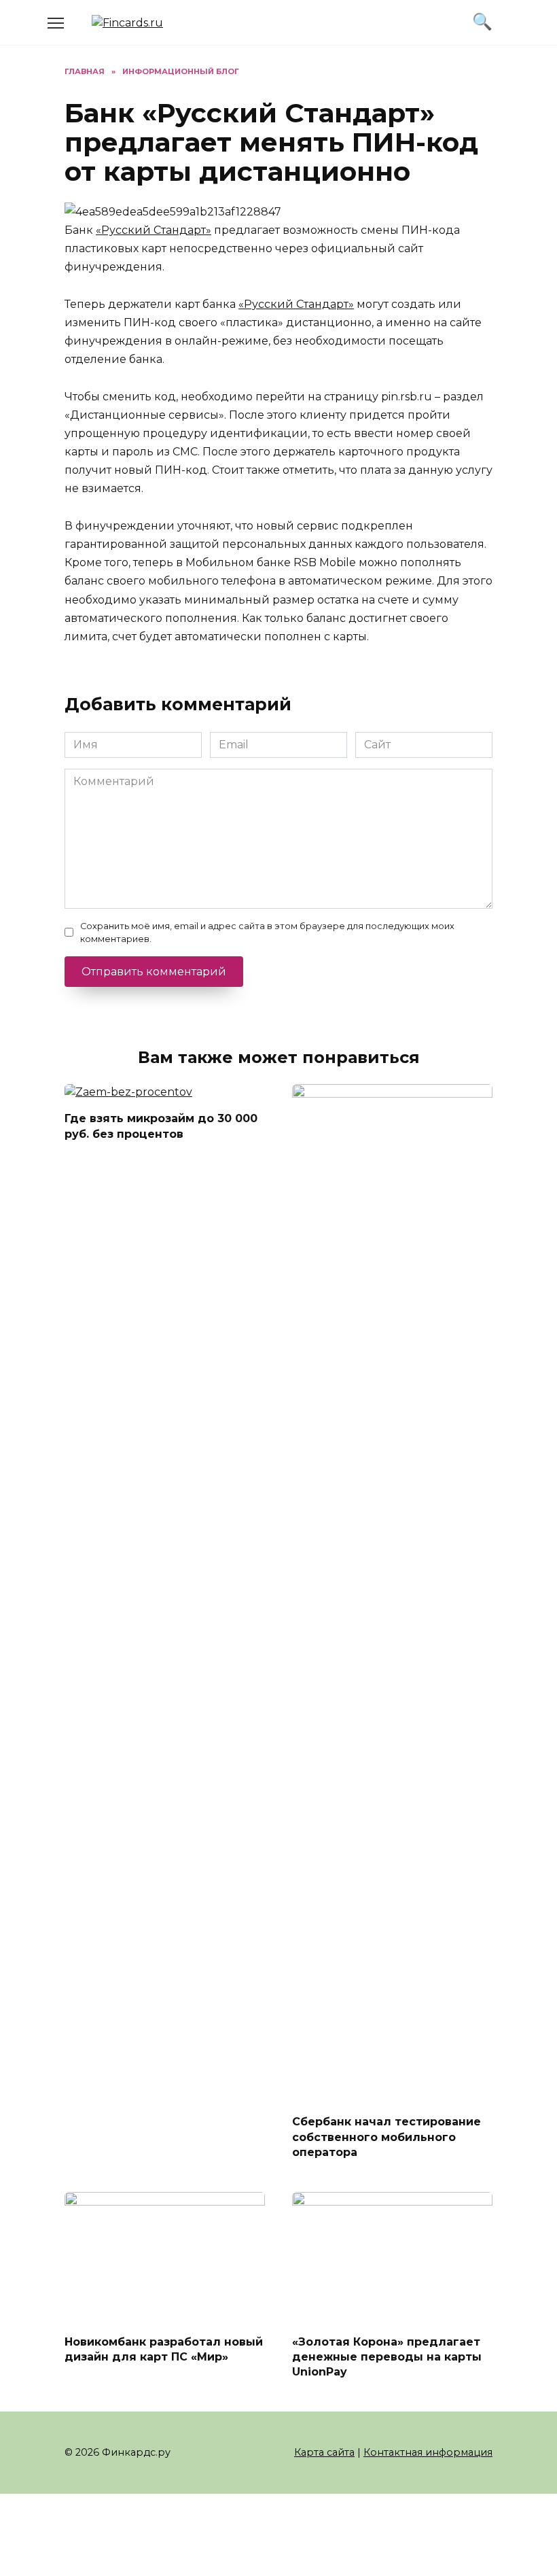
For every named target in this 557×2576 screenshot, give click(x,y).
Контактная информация (428, 2452)
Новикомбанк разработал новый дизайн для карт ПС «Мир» (164, 2349)
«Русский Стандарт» (154, 230)
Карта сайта (324, 2452)
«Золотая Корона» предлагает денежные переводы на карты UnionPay (387, 2356)
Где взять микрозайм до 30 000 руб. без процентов (161, 1126)
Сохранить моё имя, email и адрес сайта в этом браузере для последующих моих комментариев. (267, 933)
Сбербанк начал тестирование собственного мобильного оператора (387, 2137)
